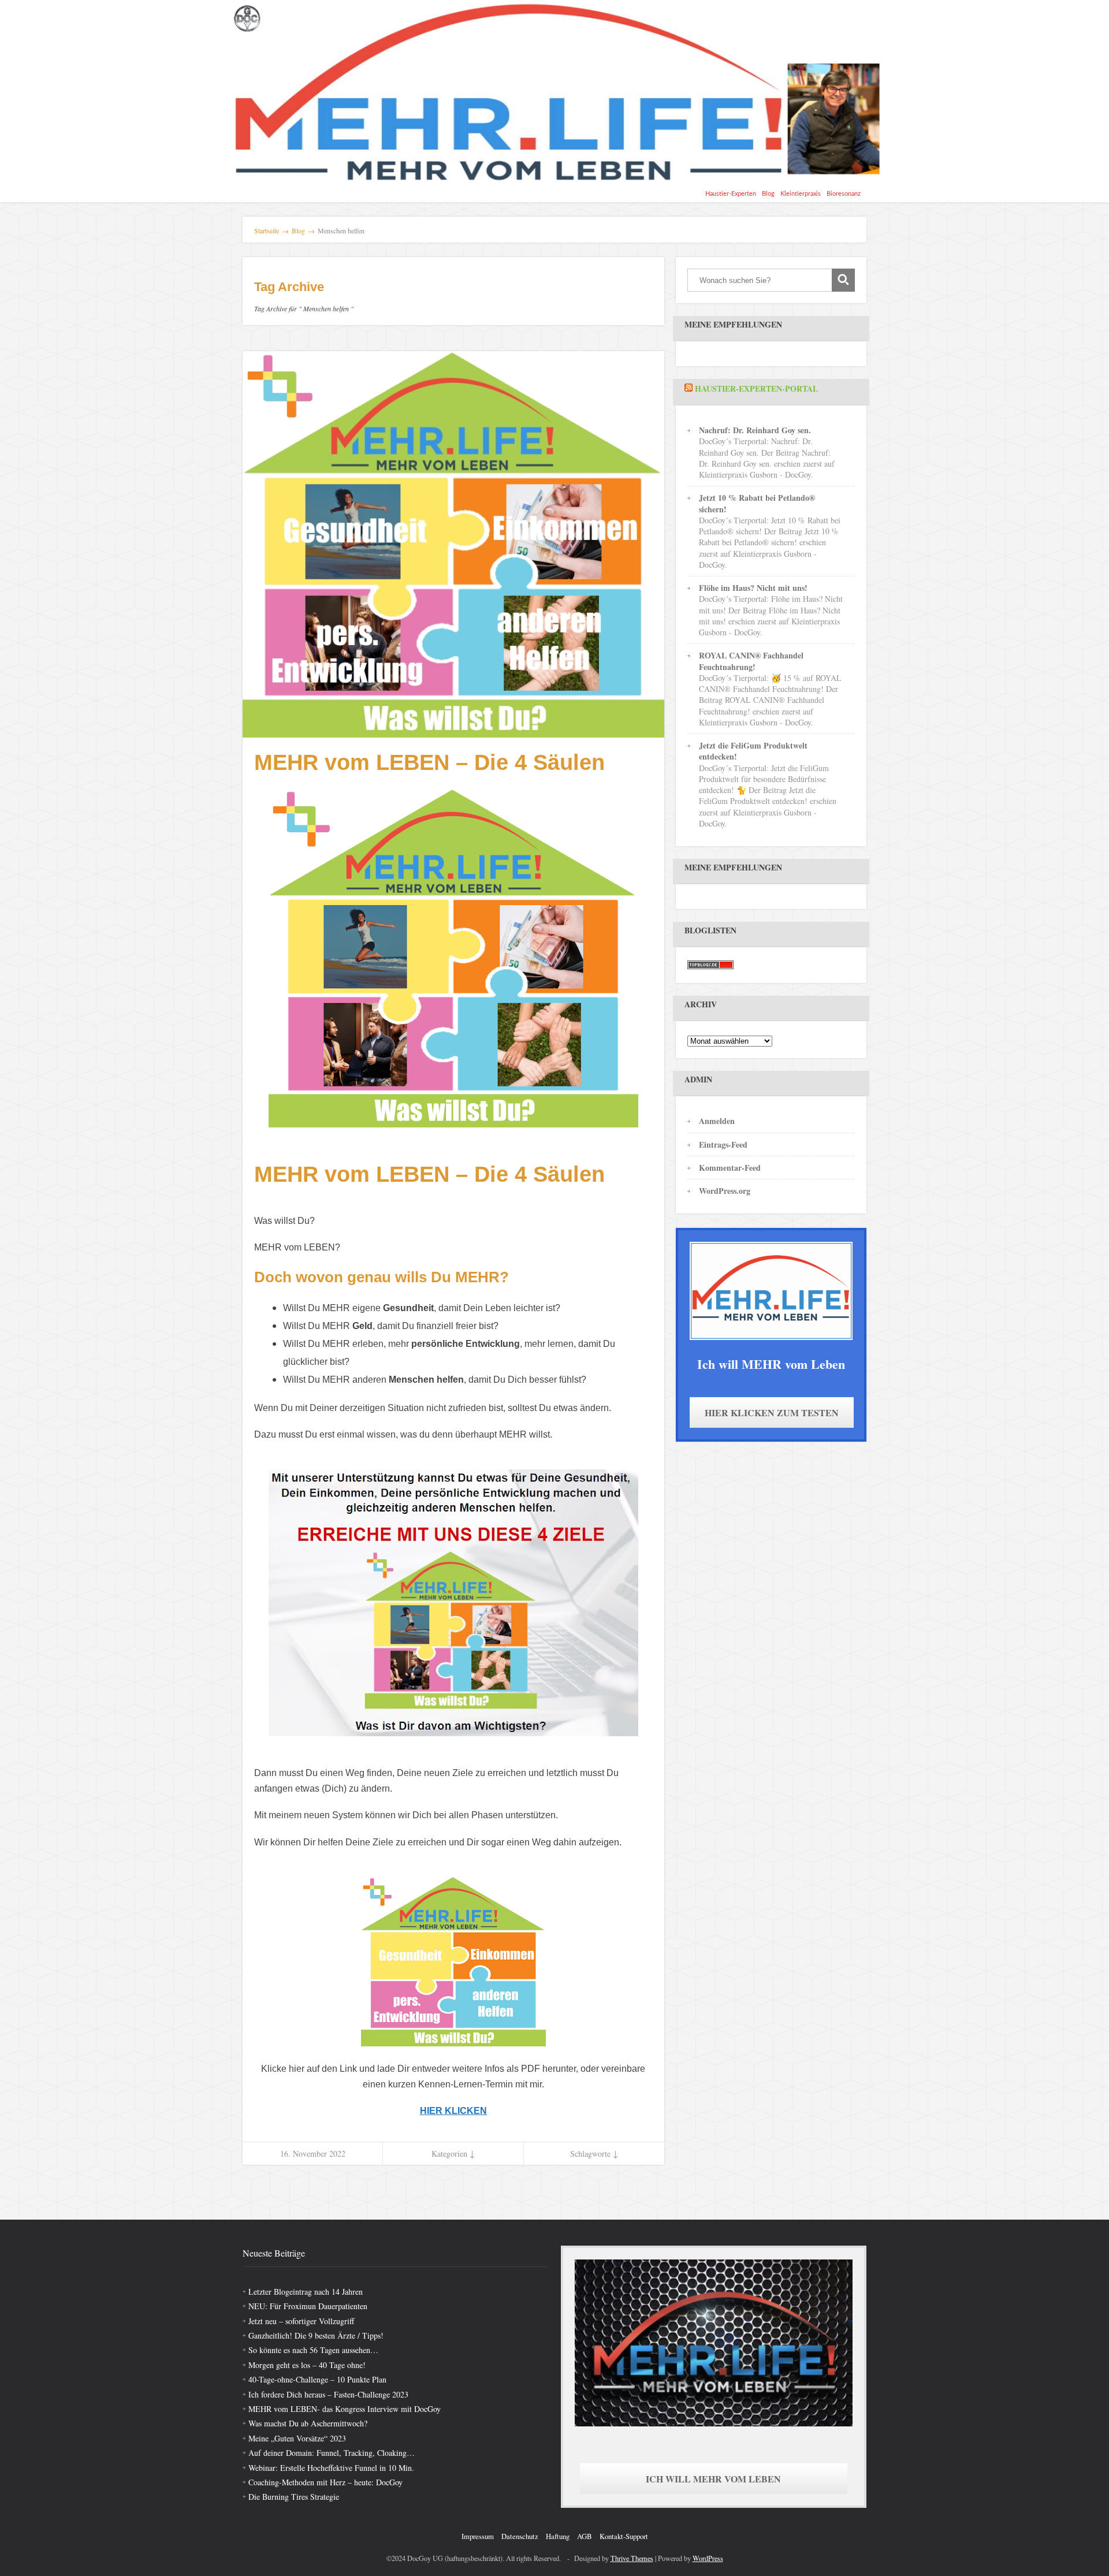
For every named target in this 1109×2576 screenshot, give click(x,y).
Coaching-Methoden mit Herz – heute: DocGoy (325, 2482)
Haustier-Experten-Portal (756, 388)
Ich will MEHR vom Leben (713, 2479)
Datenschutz (520, 2536)
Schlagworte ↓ (594, 2154)
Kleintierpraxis (801, 194)
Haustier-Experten (731, 194)
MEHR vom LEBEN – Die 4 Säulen (429, 762)
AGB (585, 2536)
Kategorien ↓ (453, 2154)
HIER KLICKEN (453, 2111)
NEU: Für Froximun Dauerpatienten (308, 2306)
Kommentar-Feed (730, 1168)
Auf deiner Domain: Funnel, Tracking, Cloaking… (332, 2453)
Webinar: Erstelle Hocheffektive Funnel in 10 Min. (331, 2468)
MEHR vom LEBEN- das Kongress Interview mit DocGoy (345, 2409)
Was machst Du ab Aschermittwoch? (308, 2423)
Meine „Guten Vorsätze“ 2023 (297, 2438)
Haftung (558, 2536)
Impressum (478, 2536)
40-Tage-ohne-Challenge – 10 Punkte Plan (317, 2379)
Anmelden (717, 1121)
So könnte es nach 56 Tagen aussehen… (313, 2350)
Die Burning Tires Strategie (294, 2497)
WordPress (708, 2558)
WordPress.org (725, 1191)
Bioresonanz (844, 194)
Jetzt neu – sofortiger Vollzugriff (301, 2321)
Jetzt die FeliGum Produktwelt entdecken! (753, 751)
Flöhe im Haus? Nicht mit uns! (753, 588)
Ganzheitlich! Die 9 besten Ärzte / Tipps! (316, 2335)
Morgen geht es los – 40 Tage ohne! (307, 2365)
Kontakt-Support (624, 2536)
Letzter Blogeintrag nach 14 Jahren (306, 2292)
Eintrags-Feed (723, 1144)
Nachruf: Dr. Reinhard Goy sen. (755, 430)
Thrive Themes (632, 2558)
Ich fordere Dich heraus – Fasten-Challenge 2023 (328, 2394)
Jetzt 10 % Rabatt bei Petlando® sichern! (757, 503)
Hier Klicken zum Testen (772, 1412)
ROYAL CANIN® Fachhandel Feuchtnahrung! (751, 661)
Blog (768, 194)
